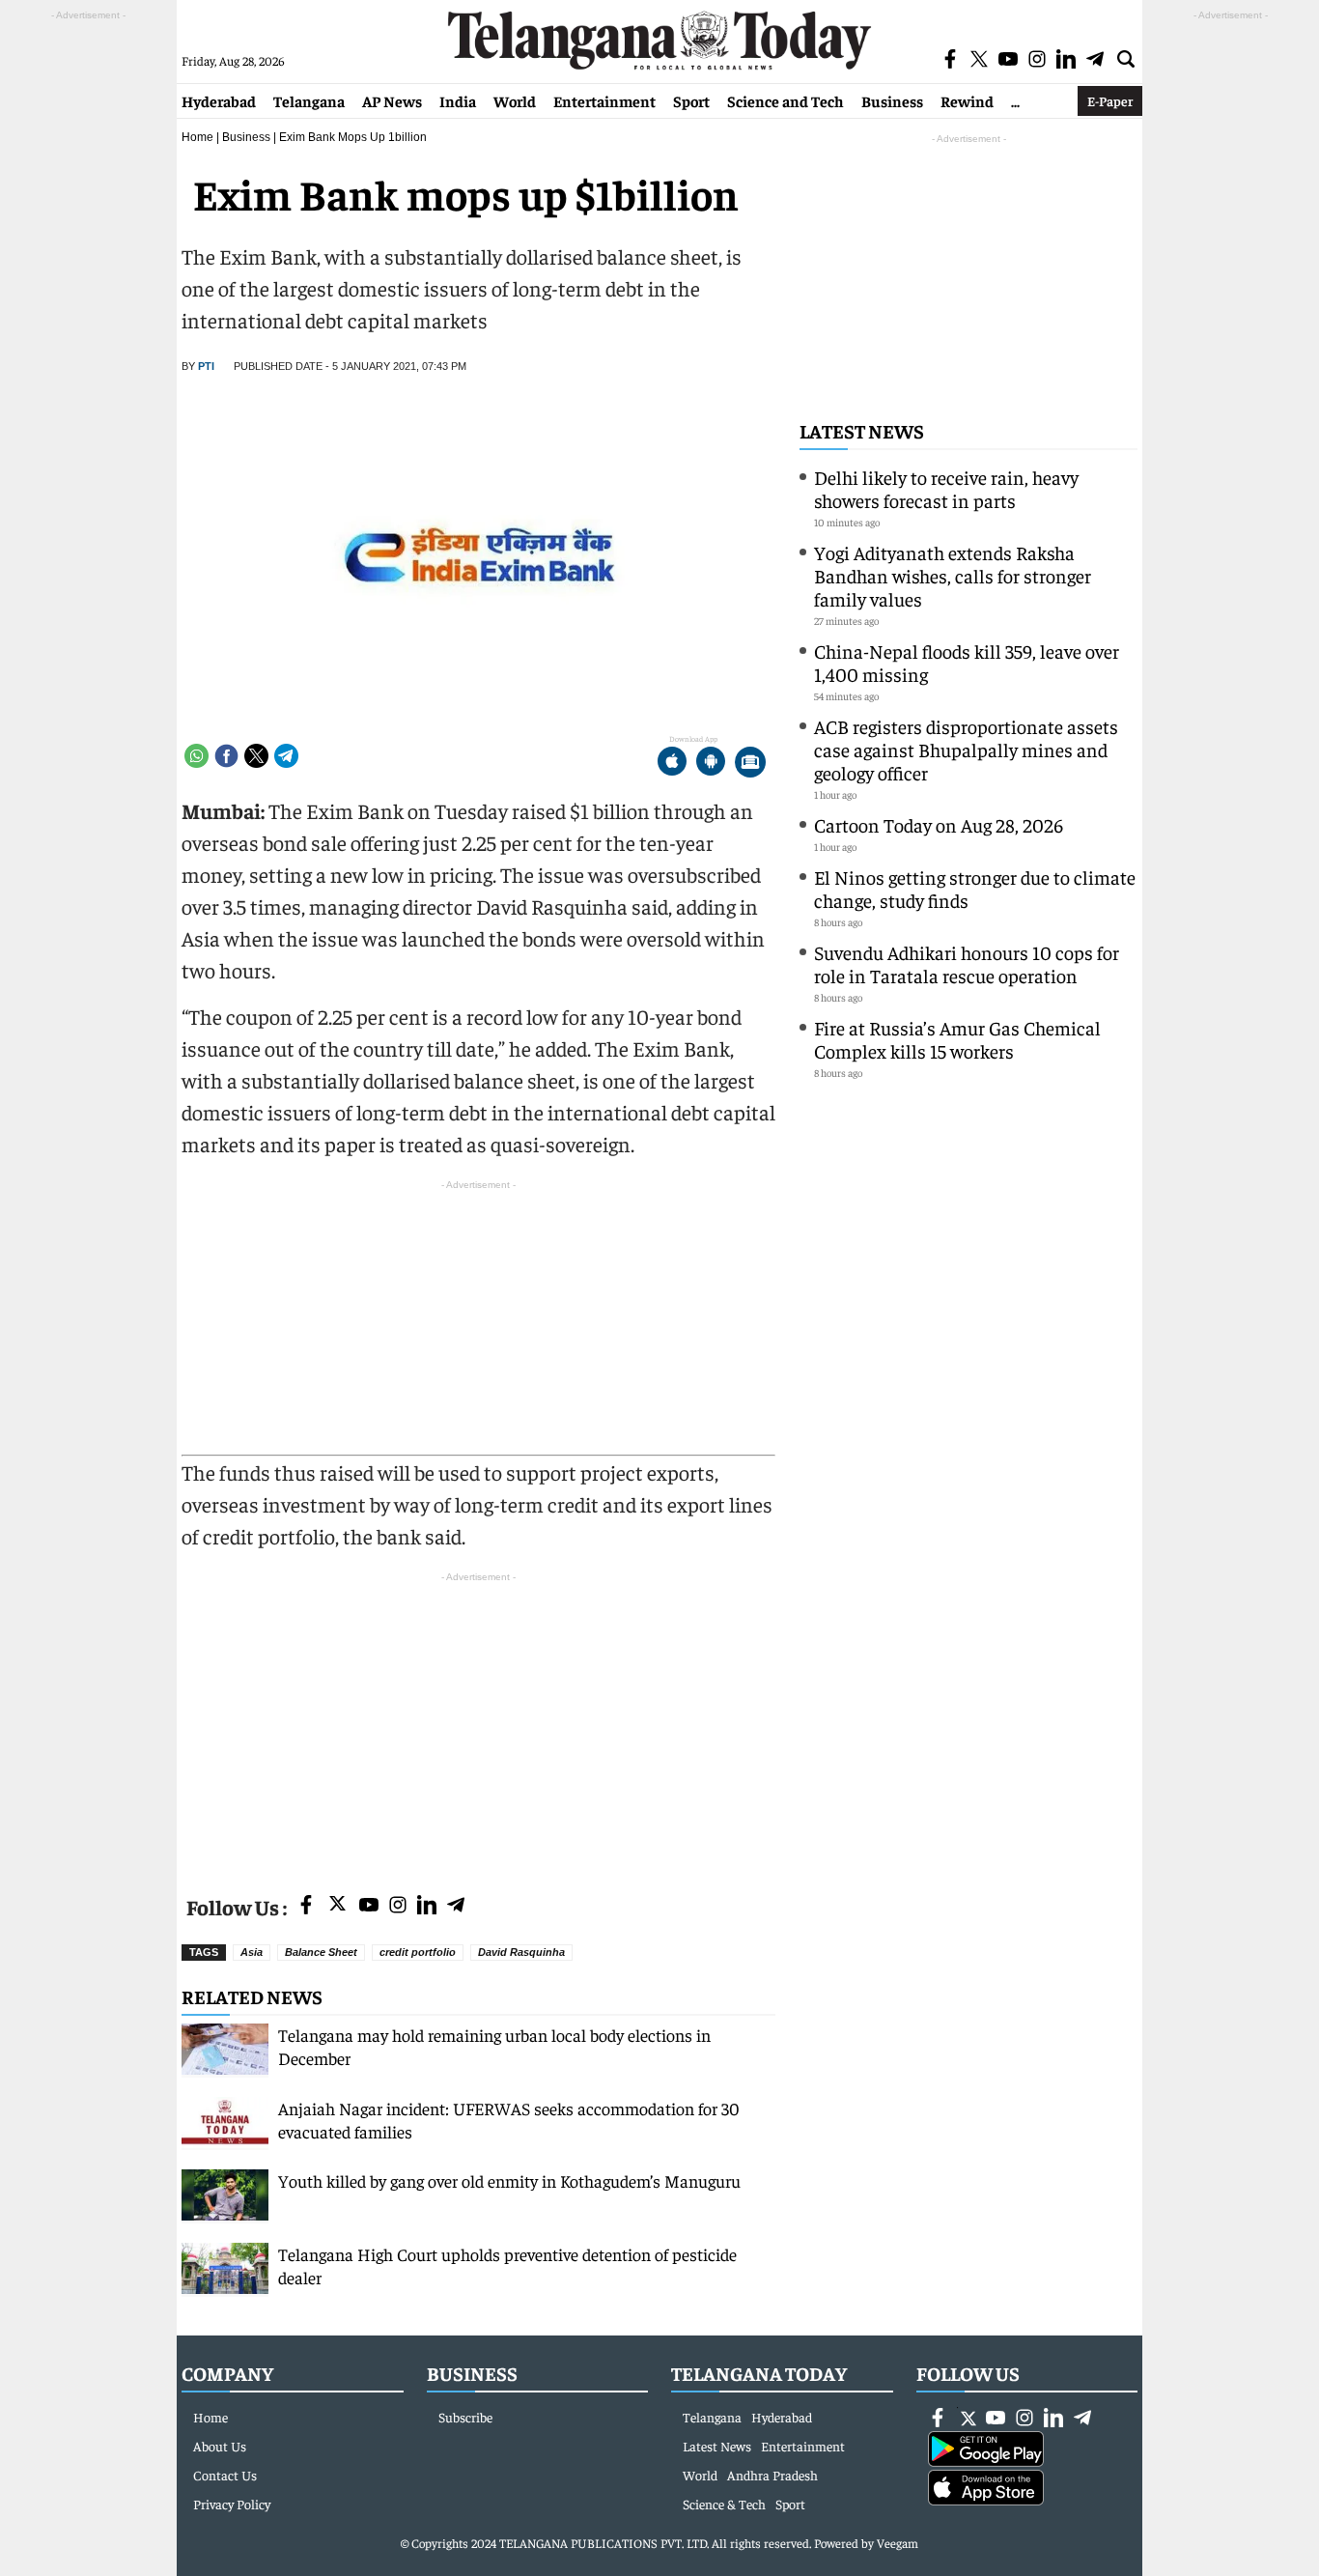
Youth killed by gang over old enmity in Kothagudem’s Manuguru (509, 2180)
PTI (206, 366)
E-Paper (1110, 100)
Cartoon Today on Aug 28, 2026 (939, 824)
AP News (392, 100)
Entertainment (604, 100)
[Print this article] (750, 764)
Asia (252, 1952)
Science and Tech (786, 100)
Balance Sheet (321, 1952)
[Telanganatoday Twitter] (337, 1907)
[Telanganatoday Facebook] (306, 1906)
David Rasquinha (521, 1952)
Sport (691, 100)
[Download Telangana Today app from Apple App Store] (672, 764)
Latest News (862, 430)
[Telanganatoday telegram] (456, 1906)
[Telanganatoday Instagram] (398, 1906)
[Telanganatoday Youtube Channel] (369, 1906)
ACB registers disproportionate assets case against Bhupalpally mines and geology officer (966, 749)
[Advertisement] (478, 1722)
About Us (220, 2446)
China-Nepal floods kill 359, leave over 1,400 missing (967, 662)
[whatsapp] (196, 756)
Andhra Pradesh (772, 2475)
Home (197, 137)
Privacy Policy (232, 2504)
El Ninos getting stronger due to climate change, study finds (975, 888)
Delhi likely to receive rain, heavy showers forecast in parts (946, 488)
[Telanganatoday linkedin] (427, 1906)
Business (892, 100)
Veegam (898, 2543)
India (458, 100)
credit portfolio (418, 1952)
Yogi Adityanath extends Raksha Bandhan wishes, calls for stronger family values (953, 575)
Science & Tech (724, 2504)
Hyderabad (219, 100)
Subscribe (465, 2417)
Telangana (309, 100)
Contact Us (225, 2475)
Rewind (967, 100)
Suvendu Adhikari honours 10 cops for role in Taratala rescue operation (967, 963)
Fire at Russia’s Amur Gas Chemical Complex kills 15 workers (957, 1039)
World (515, 100)
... (1015, 100)
